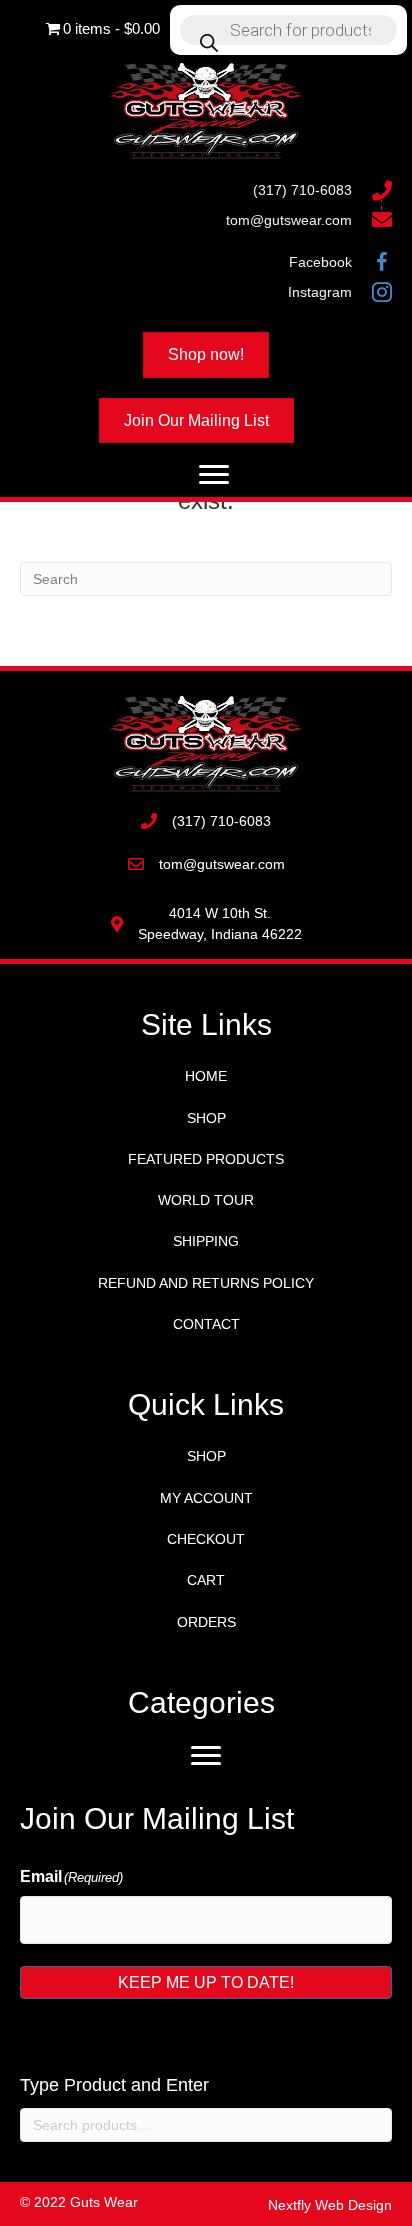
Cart (206, 1580)
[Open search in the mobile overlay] (288, 30)
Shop (206, 1118)
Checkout (206, 1539)
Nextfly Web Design (330, 2205)
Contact (206, 1324)
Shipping (206, 1241)
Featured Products (206, 1159)
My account (206, 1498)
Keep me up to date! (206, 1982)
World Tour (206, 1200)
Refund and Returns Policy (206, 1283)
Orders (206, 1622)
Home (206, 1076)
